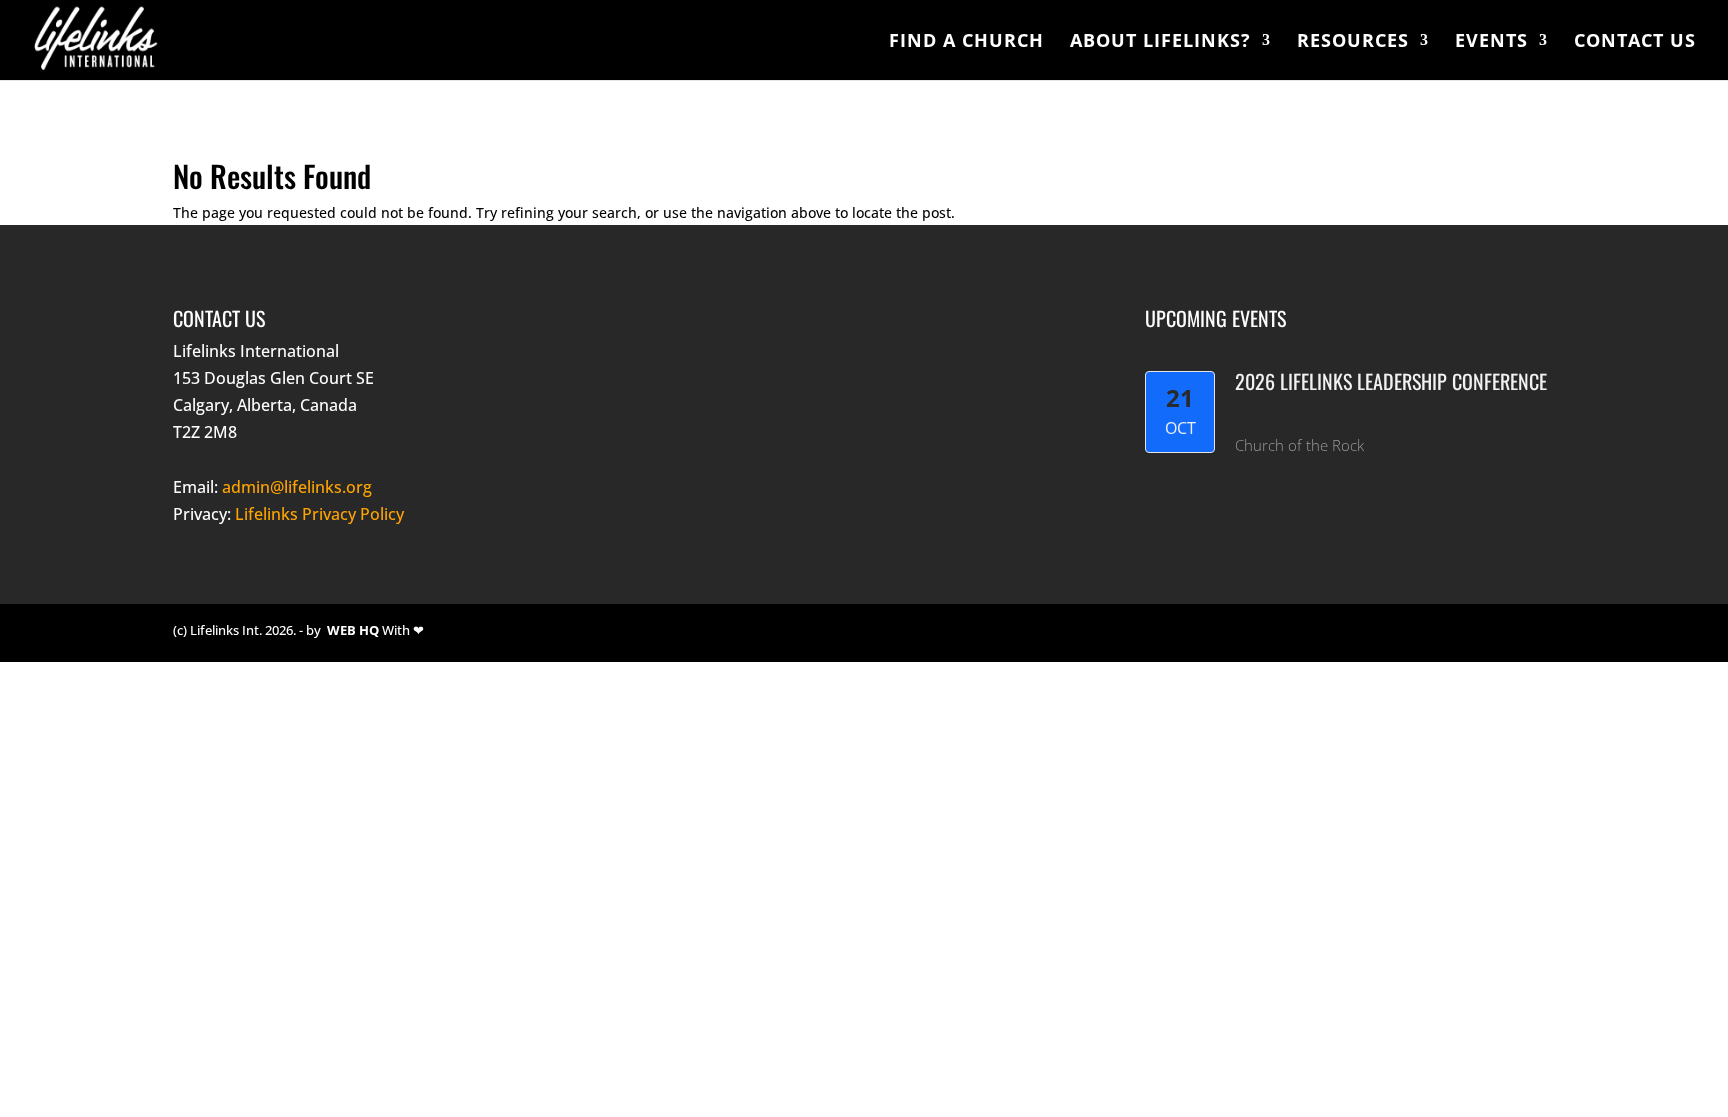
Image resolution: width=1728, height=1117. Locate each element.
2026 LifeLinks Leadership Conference (1391, 381)
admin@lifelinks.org (297, 487)
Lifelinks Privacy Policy (319, 514)
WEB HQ (353, 630)
